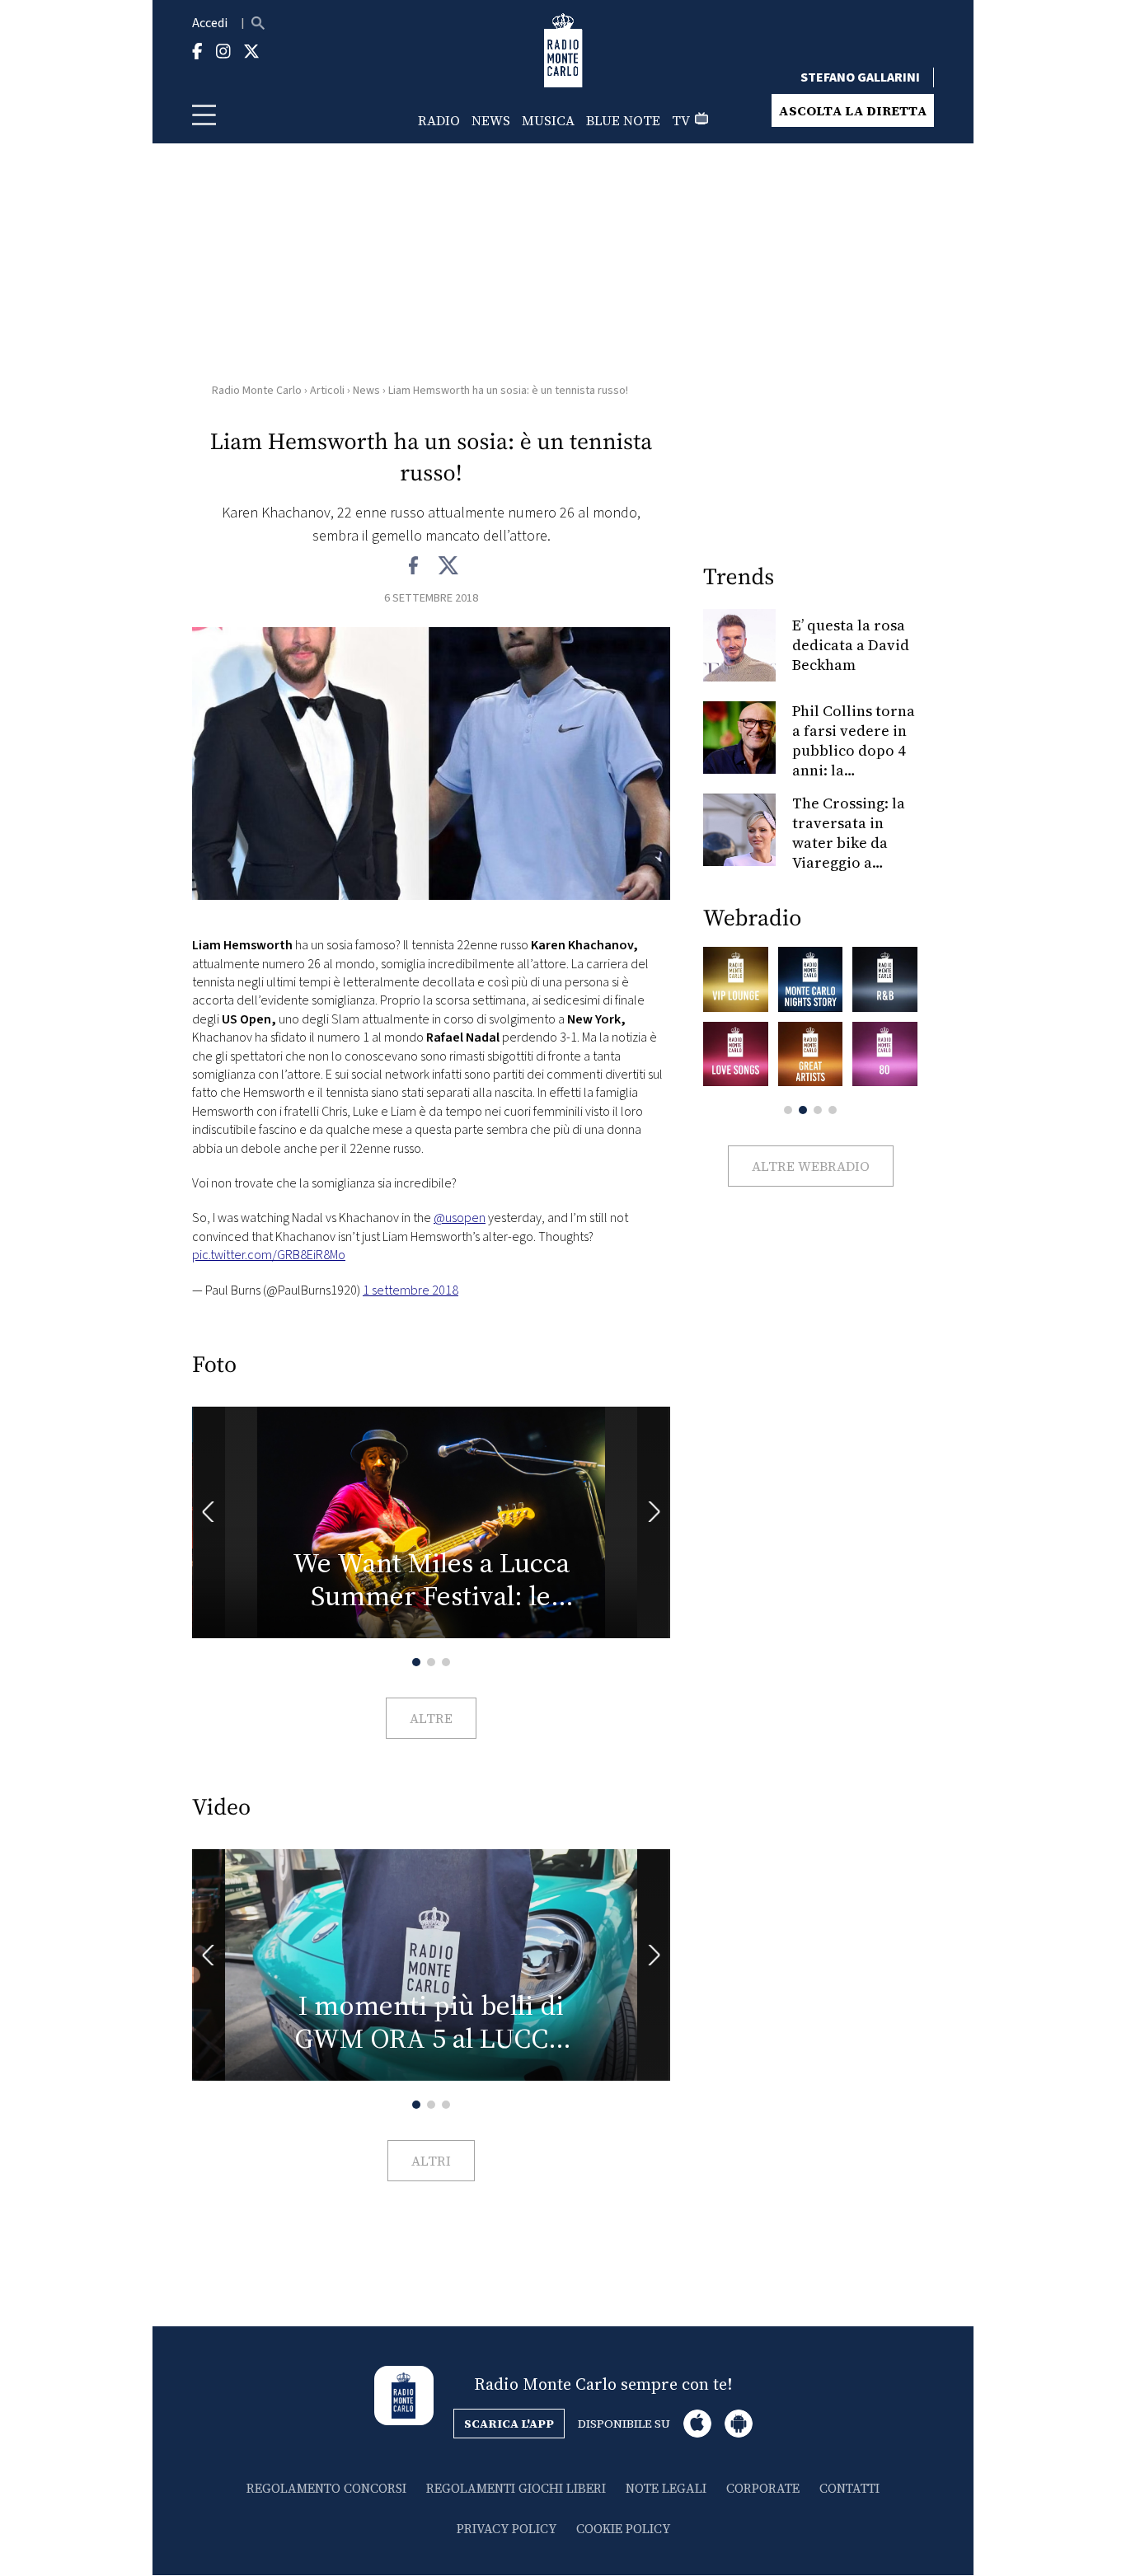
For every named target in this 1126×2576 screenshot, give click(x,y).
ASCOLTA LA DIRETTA (853, 110)
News (491, 120)
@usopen (460, 1218)
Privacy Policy (507, 2529)
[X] (448, 566)
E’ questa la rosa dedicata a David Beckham (851, 645)
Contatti (849, 2488)
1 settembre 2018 (411, 1290)
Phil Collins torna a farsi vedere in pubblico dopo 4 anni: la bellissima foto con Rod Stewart (854, 760)
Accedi (210, 23)
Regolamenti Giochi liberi (516, 2488)
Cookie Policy (623, 2529)
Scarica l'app (509, 2424)
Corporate (763, 2488)
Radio (439, 120)
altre (431, 1718)
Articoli (327, 391)
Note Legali (666, 2488)
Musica (548, 120)
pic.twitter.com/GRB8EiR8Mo (269, 1255)
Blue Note (623, 120)
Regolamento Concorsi (326, 2488)
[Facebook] (414, 566)
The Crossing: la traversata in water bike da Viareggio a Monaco (849, 843)
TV (681, 120)
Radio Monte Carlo (257, 391)
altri (431, 2161)
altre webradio (811, 1166)
